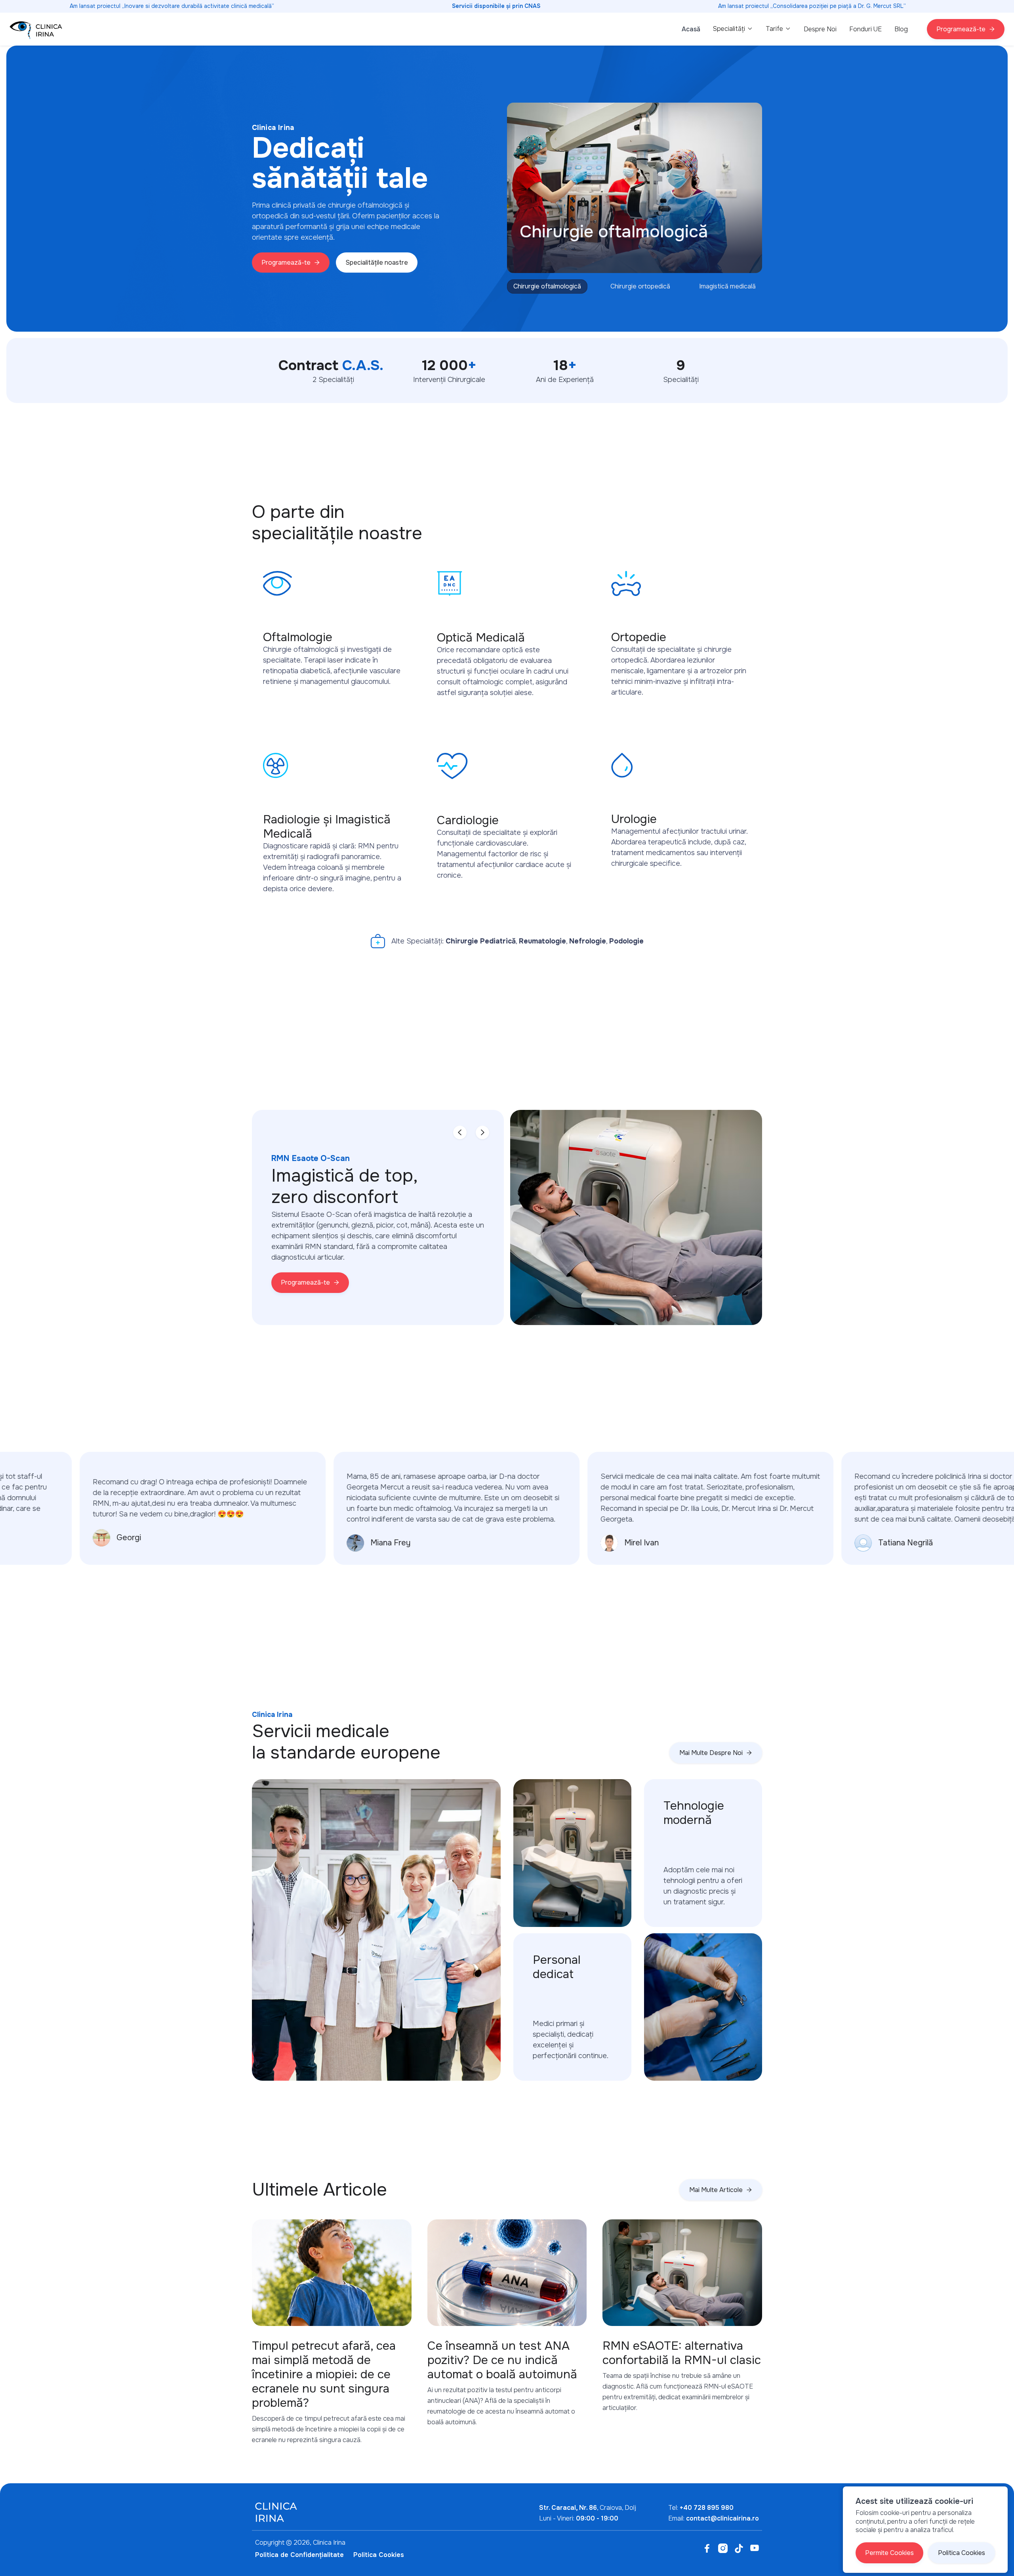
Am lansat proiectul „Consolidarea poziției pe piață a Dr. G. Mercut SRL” (812, 6)
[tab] (547, 286)
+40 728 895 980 (707, 2508)
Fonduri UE (865, 29)
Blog (901, 29)
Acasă (691, 29)
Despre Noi (820, 29)
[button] (733, 29)
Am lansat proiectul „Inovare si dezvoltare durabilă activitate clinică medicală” (172, 6)
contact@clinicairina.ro (722, 2518)
